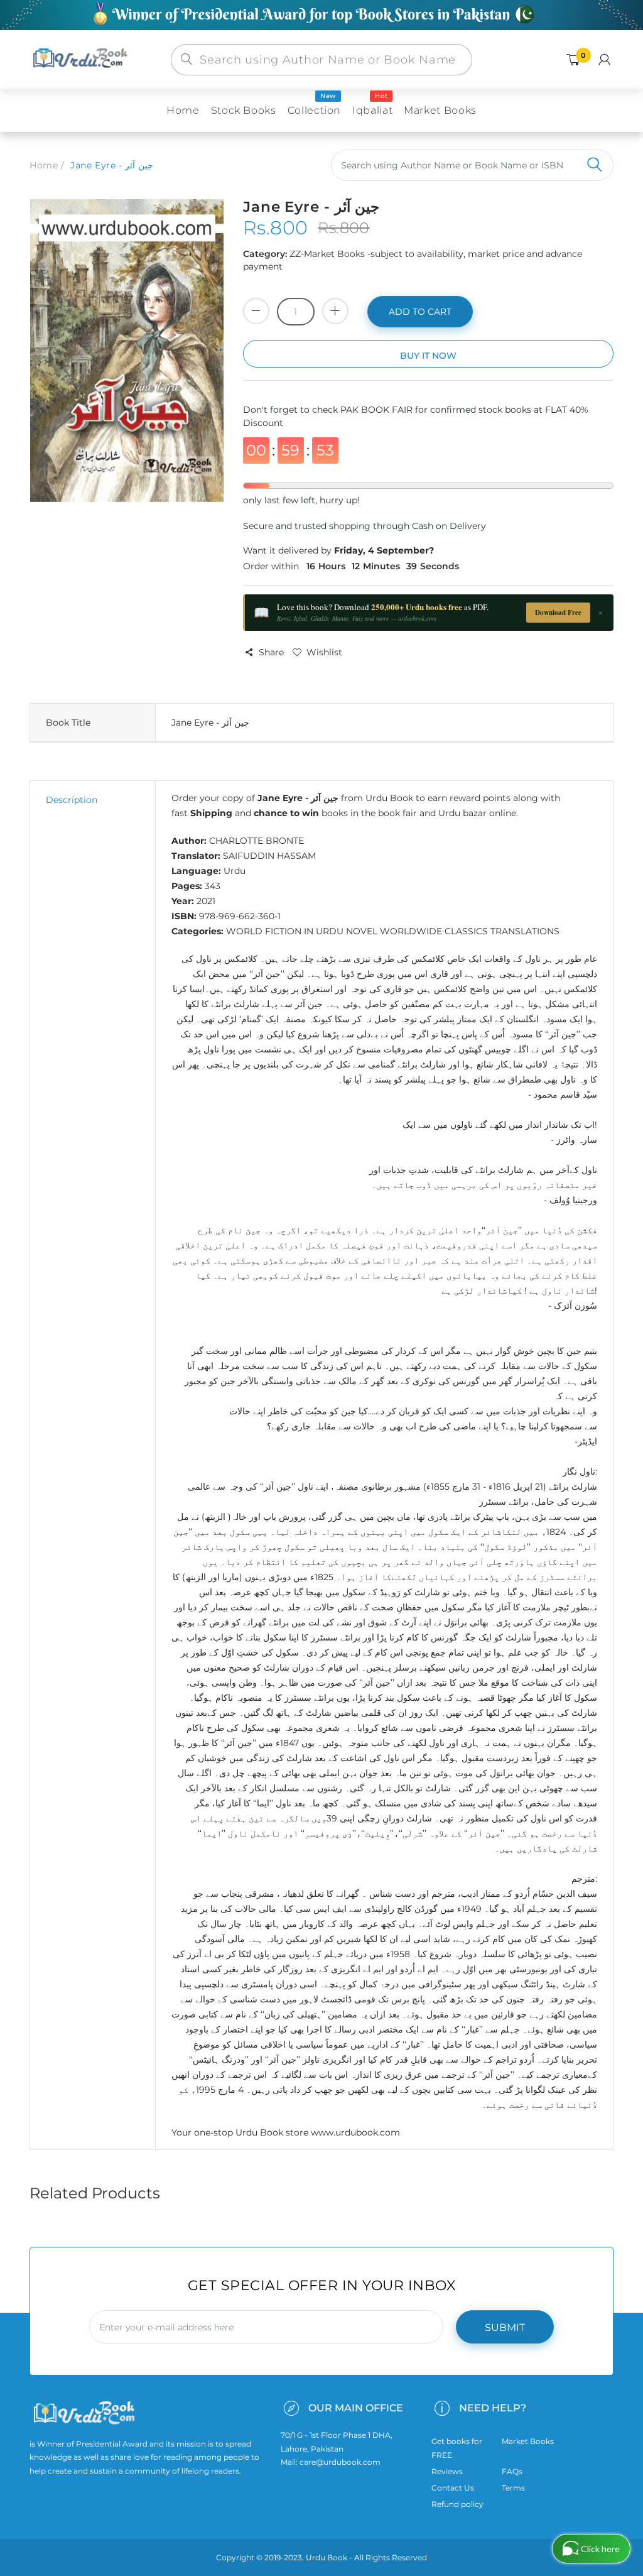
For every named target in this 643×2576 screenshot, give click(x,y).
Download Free (558, 613)
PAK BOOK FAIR (378, 410)
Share (271, 652)
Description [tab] (72, 800)
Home (44, 165)
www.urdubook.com (355, 2132)
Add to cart (420, 312)
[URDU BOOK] (82, 59)
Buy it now (428, 356)
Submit (505, 2328)
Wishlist (324, 652)
